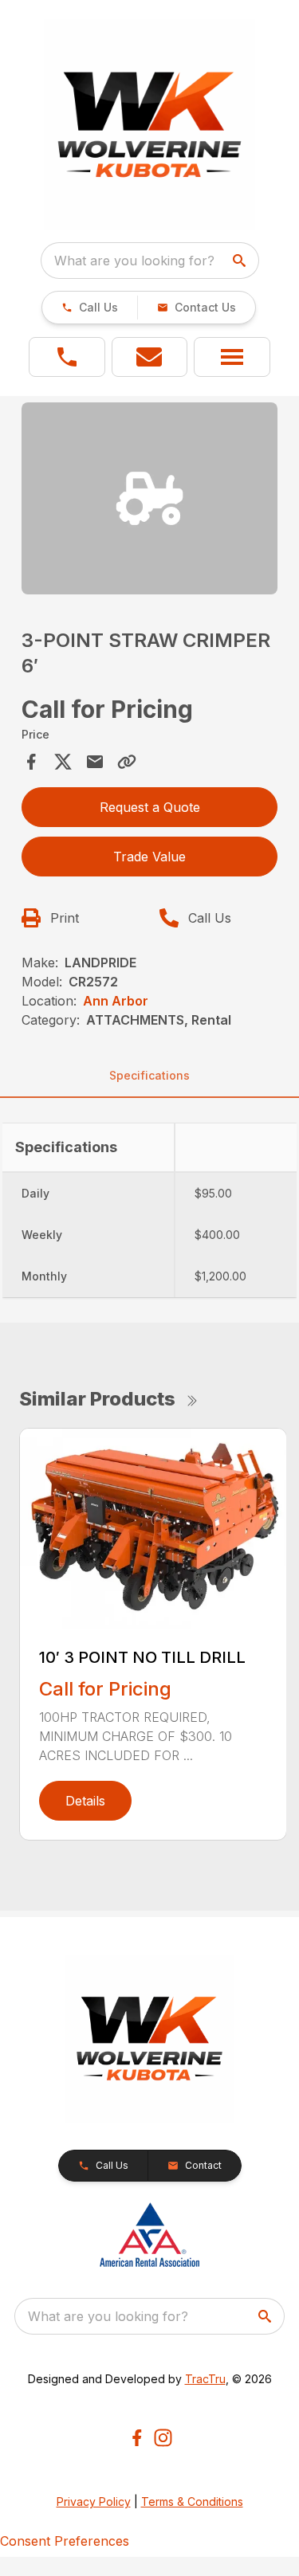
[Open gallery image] (150, 498)
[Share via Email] (95, 762)
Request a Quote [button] (150, 807)
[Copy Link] (127, 762)
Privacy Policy (94, 2502)
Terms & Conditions (192, 2502)
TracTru (205, 2379)
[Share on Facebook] (31, 762)
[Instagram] (163, 2438)
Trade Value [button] (149, 857)
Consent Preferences (65, 2541)
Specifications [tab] (149, 1075)
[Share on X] (63, 762)
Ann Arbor (116, 1001)
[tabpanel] (150, 501)
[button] (90, 308)
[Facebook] (137, 2438)
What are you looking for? (134, 261)
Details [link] (85, 1801)
